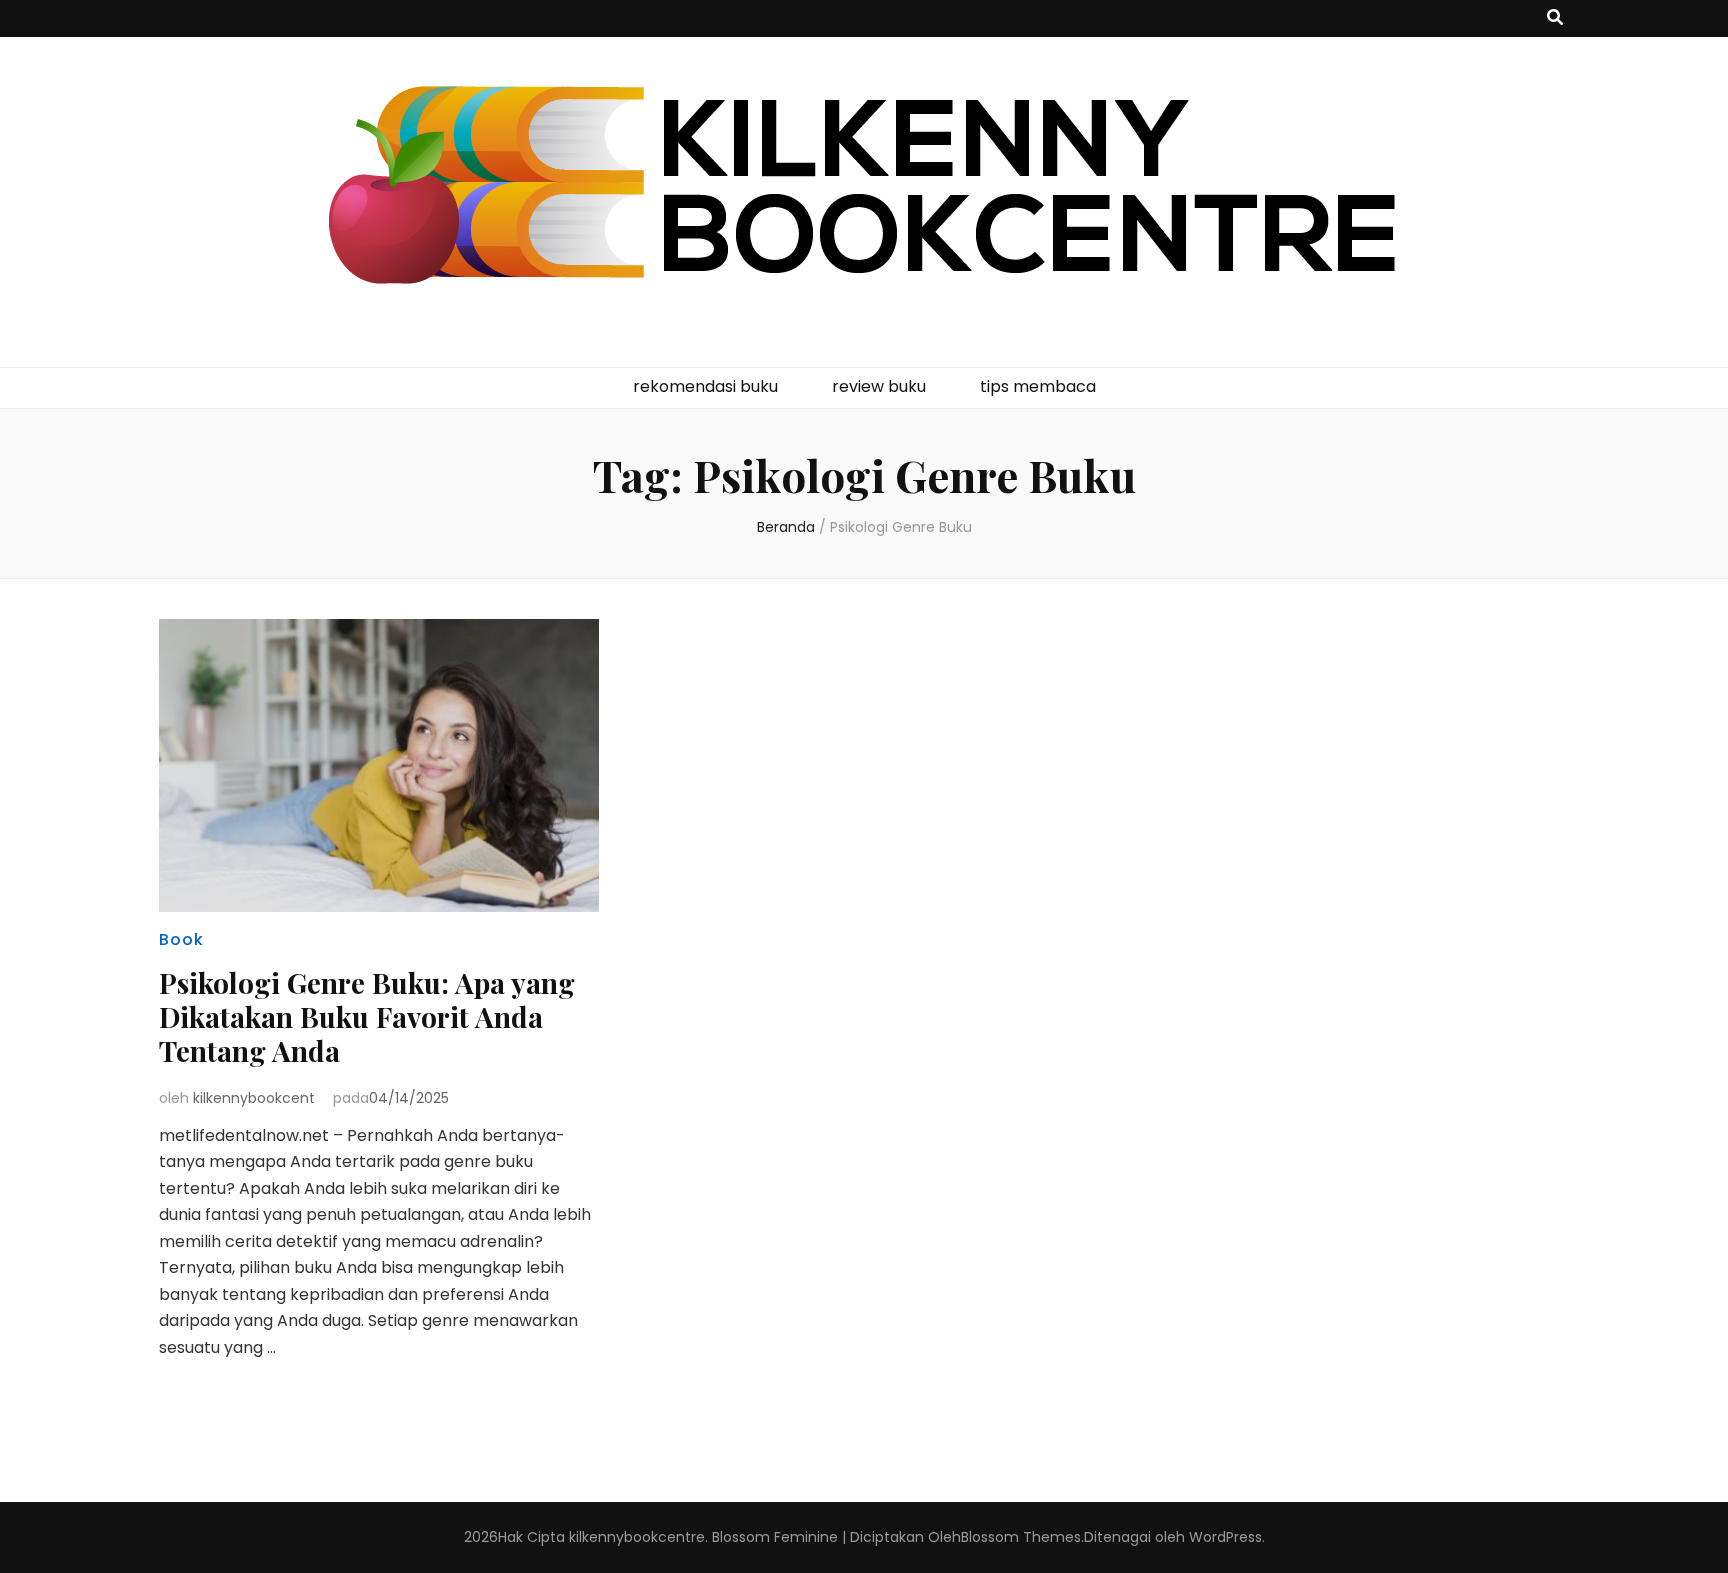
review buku (879, 386)
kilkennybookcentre (637, 1537)
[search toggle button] (1555, 18)
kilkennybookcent (254, 1098)
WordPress (1225, 1537)
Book (181, 939)
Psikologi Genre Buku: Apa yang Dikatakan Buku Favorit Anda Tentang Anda (367, 1016)
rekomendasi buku (705, 386)
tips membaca (1038, 386)
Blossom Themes (1021, 1537)
